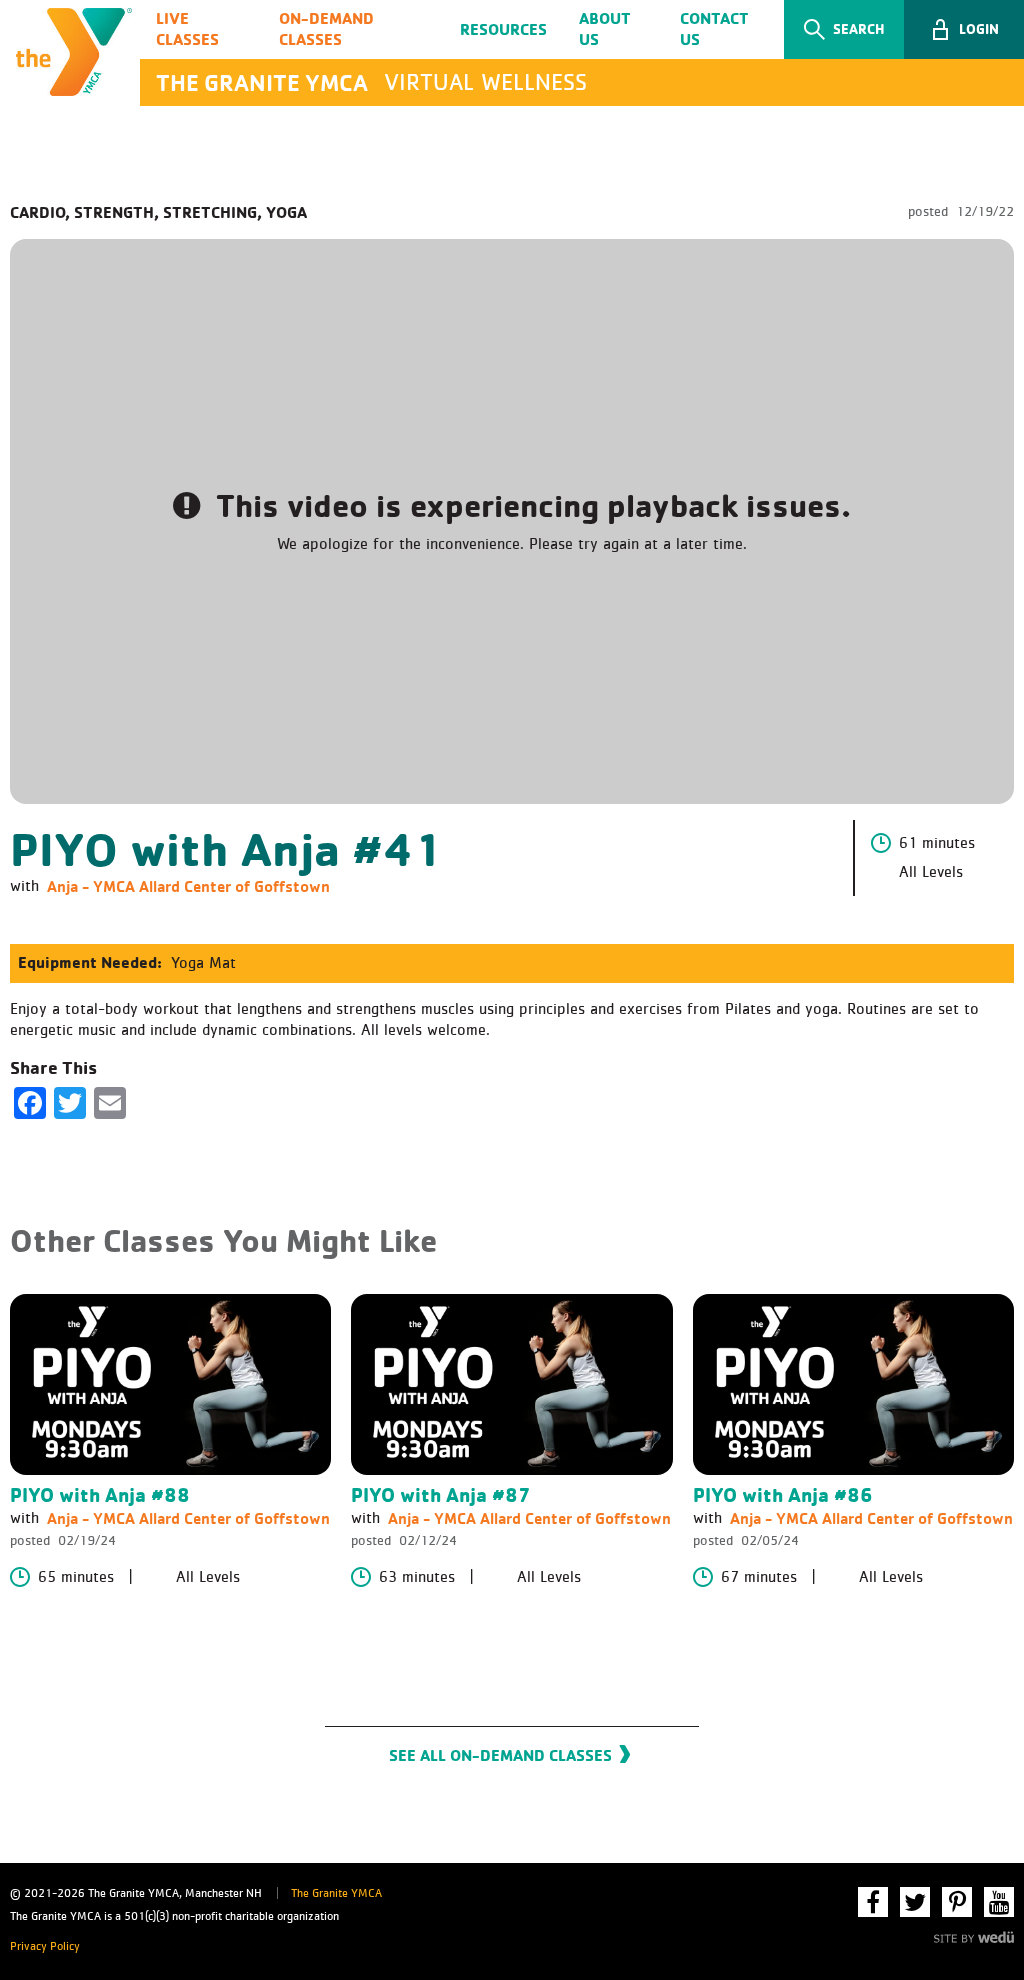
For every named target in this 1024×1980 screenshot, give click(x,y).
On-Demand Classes (326, 28)
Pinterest (957, 1902)
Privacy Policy (45, 1947)
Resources (503, 29)
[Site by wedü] (974, 1935)
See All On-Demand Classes (500, 1755)
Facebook (873, 1902)
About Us (605, 28)
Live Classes (187, 28)
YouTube (999, 1902)
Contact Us (714, 28)
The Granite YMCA (336, 1894)
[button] (964, 29)
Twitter (915, 1902)
